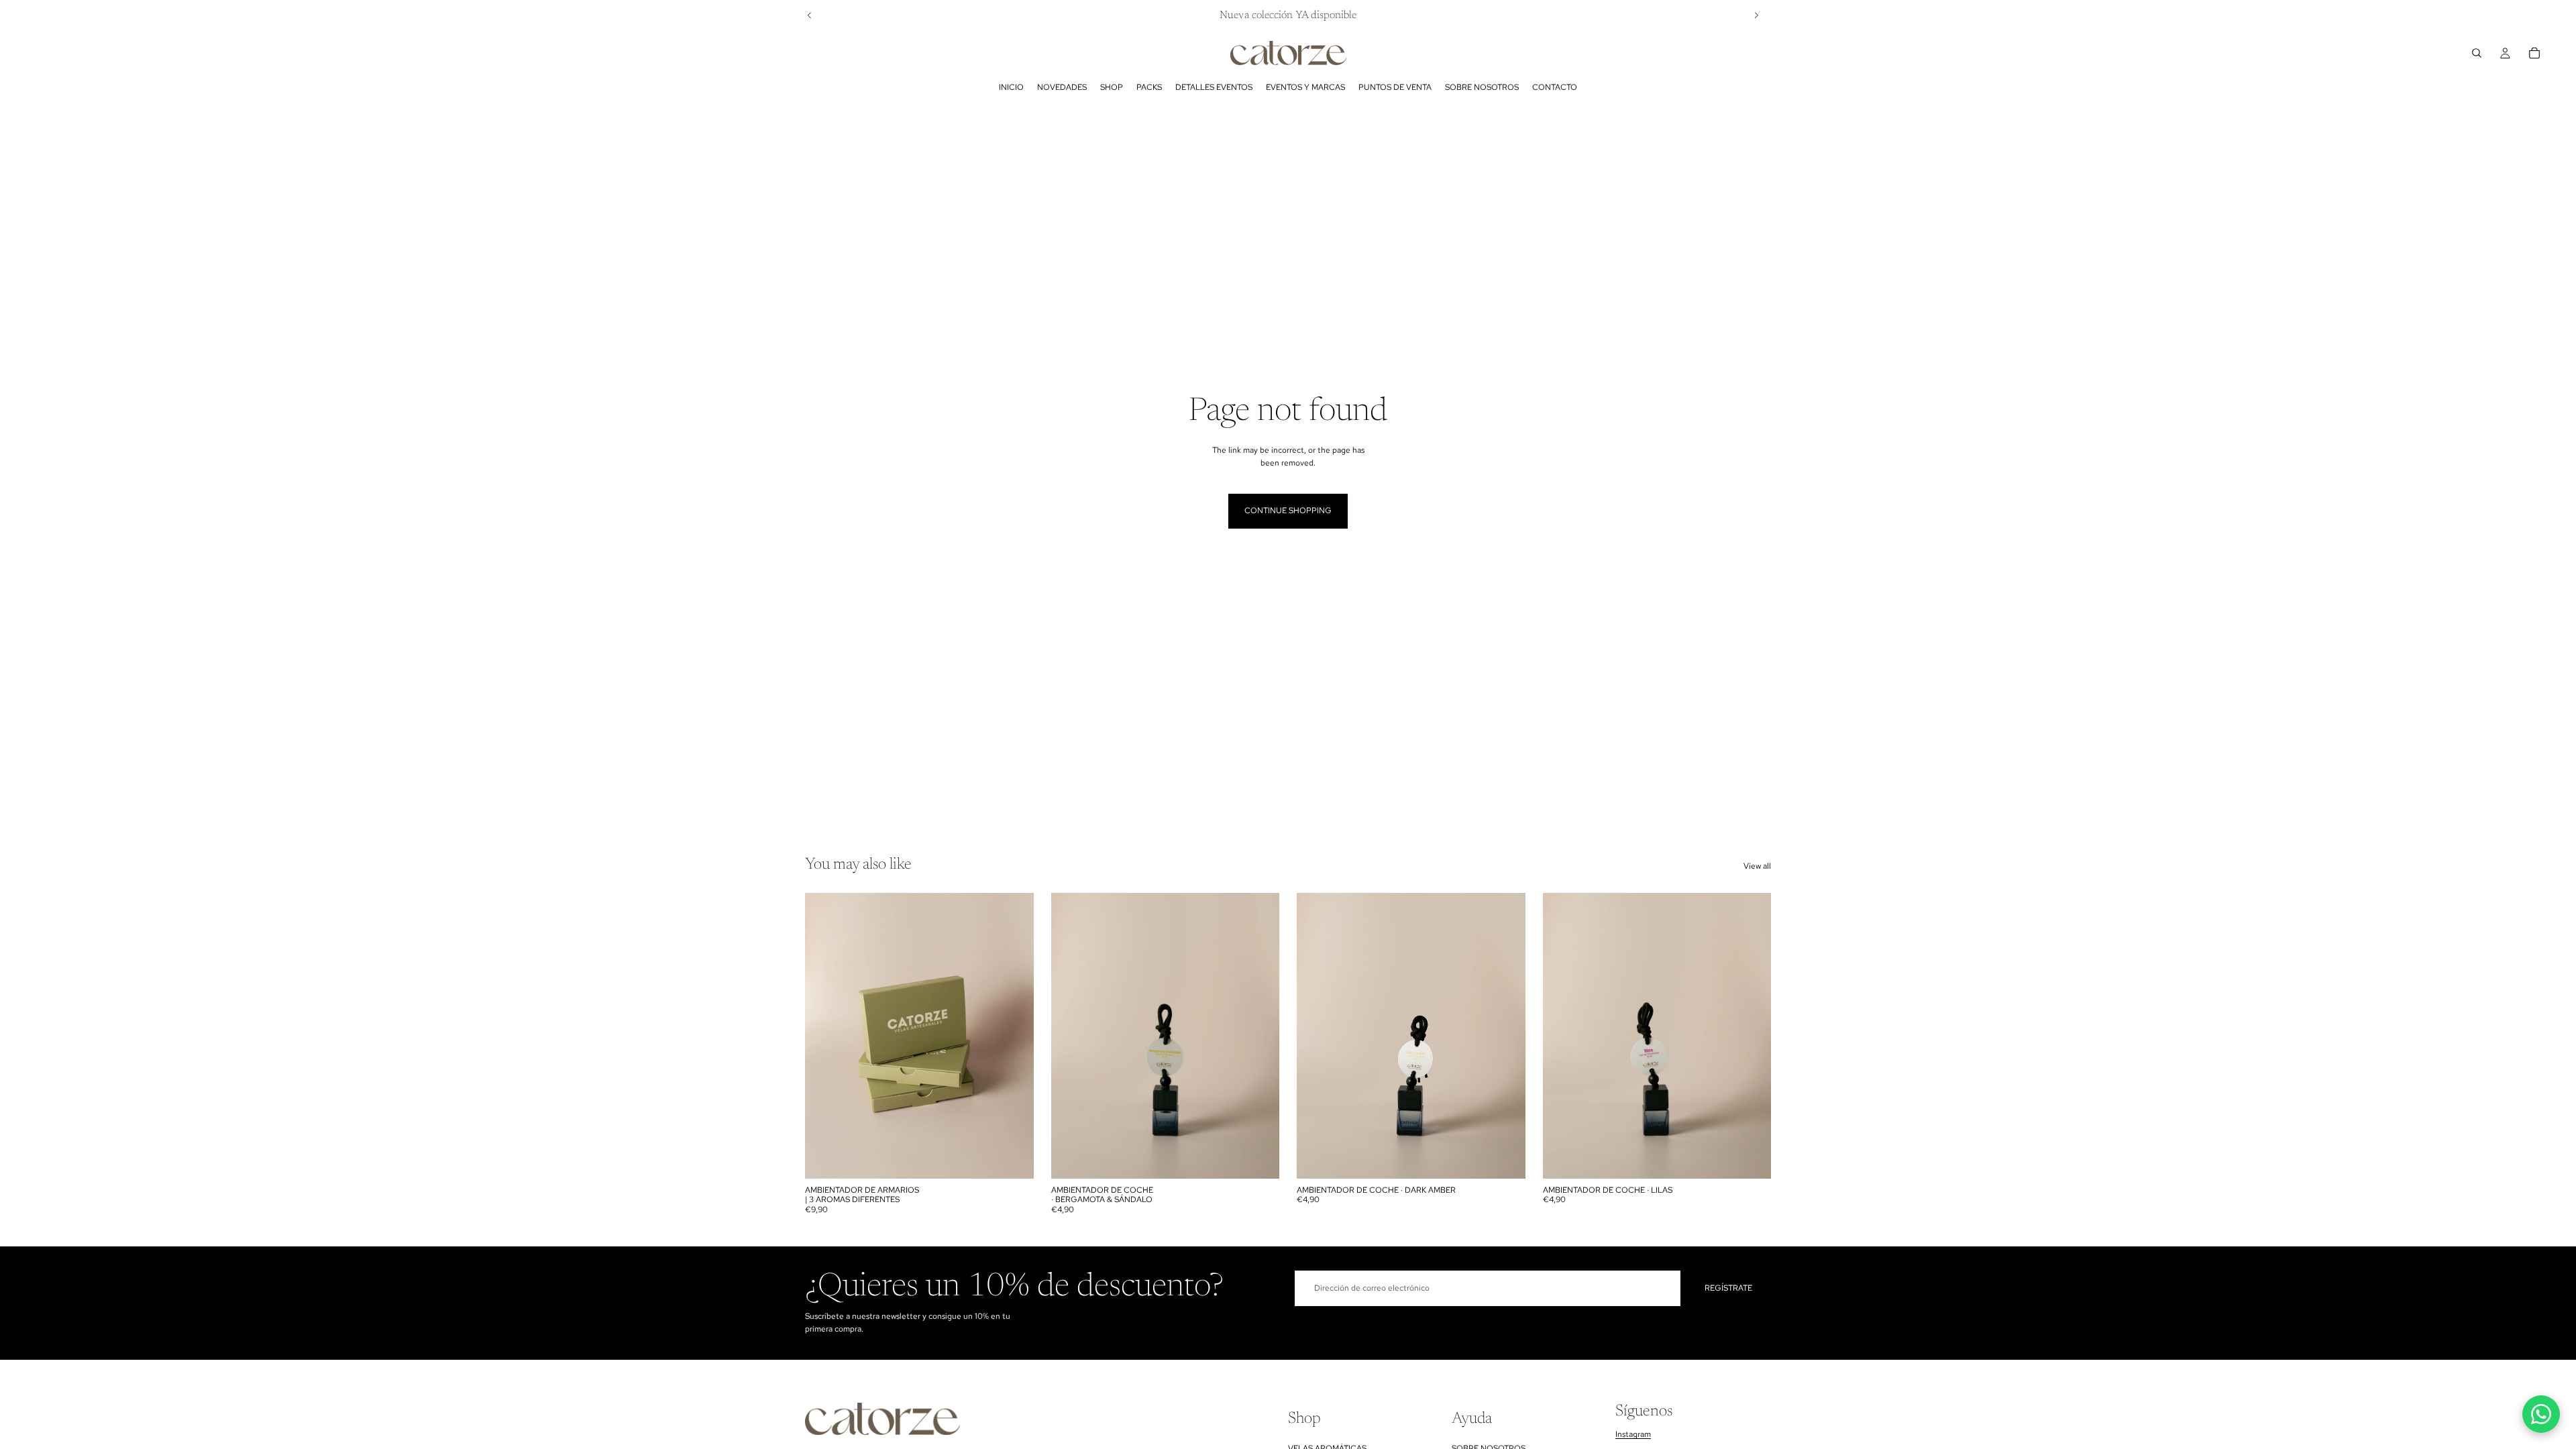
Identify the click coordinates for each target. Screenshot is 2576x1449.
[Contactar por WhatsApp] (2541, 1414)
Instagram (1633, 1435)
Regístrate (1728, 1288)
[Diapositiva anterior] (810, 15)
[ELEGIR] (1013, 1158)
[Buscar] (2477, 53)
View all (1757, 866)
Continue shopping (1288, 511)
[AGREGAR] (1258, 1158)
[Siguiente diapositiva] (1756, 15)
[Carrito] (2534, 53)
